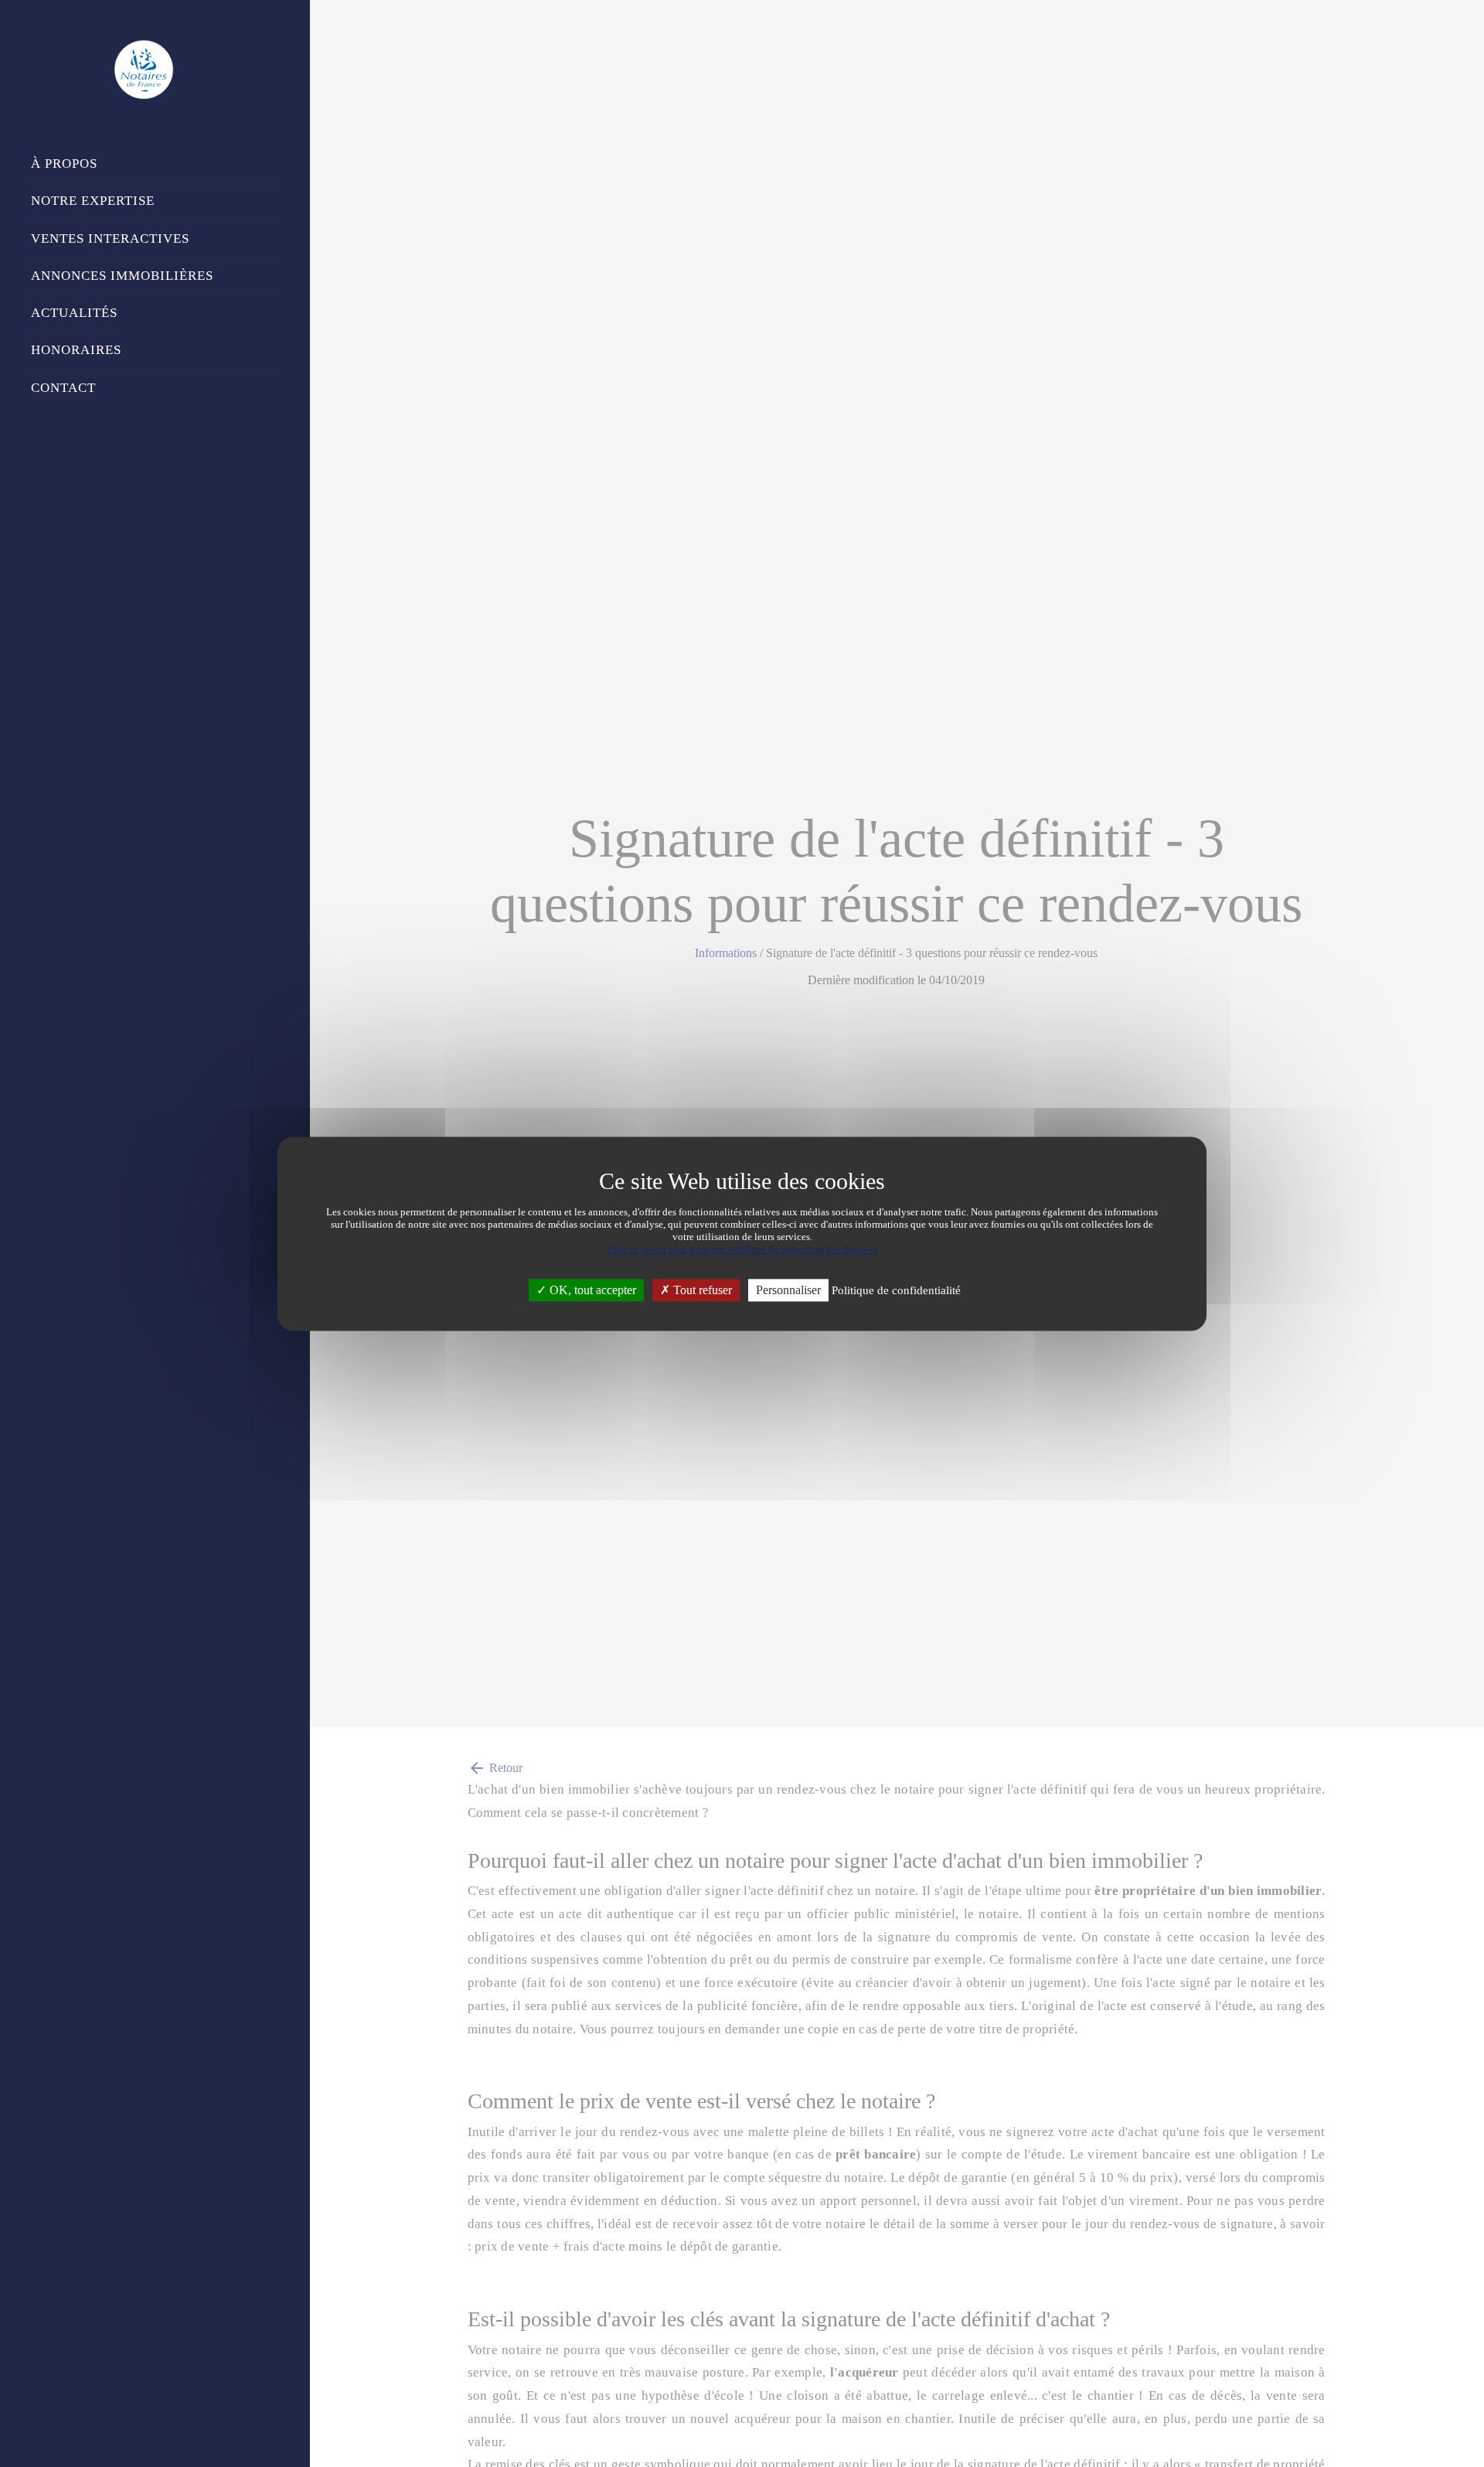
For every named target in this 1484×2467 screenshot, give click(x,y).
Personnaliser (788, 1290)
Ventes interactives (110, 239)
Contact (63, 388)
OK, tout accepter (591, 1290)
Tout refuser (701, 1290)
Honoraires (76, 350)
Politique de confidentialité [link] (896, 1290)
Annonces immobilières (122, 276)
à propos (64, 164)
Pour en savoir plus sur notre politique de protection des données (742, 1249)
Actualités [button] (74, 313)
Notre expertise (93, 201)
